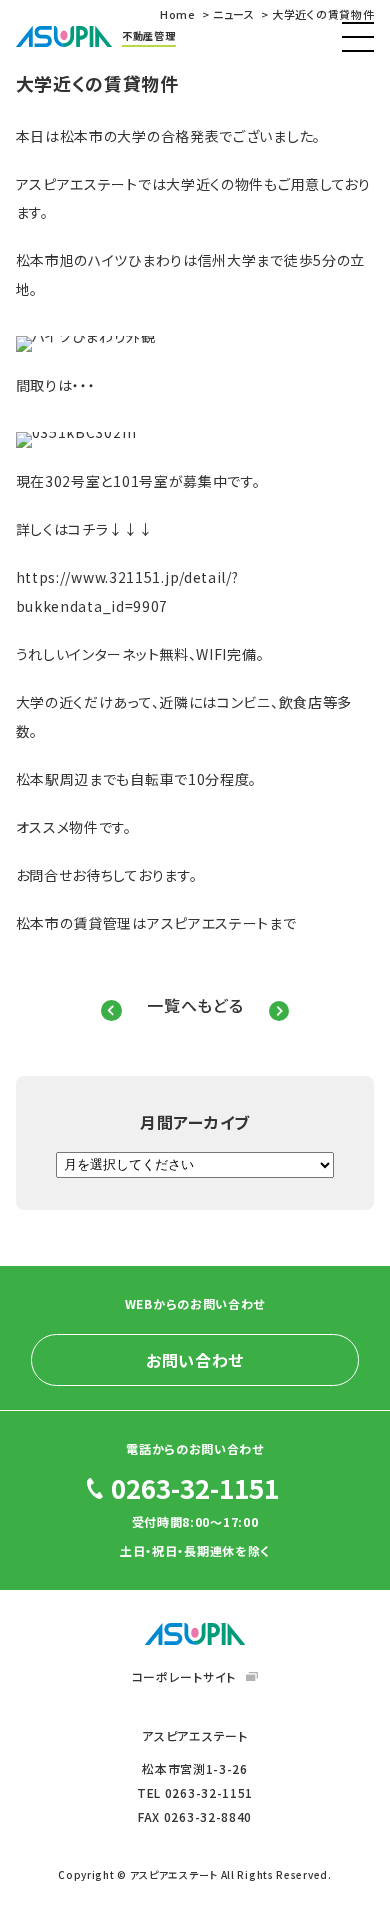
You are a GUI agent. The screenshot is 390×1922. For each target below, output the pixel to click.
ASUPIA (195, 1634)
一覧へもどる (195, 1006)
